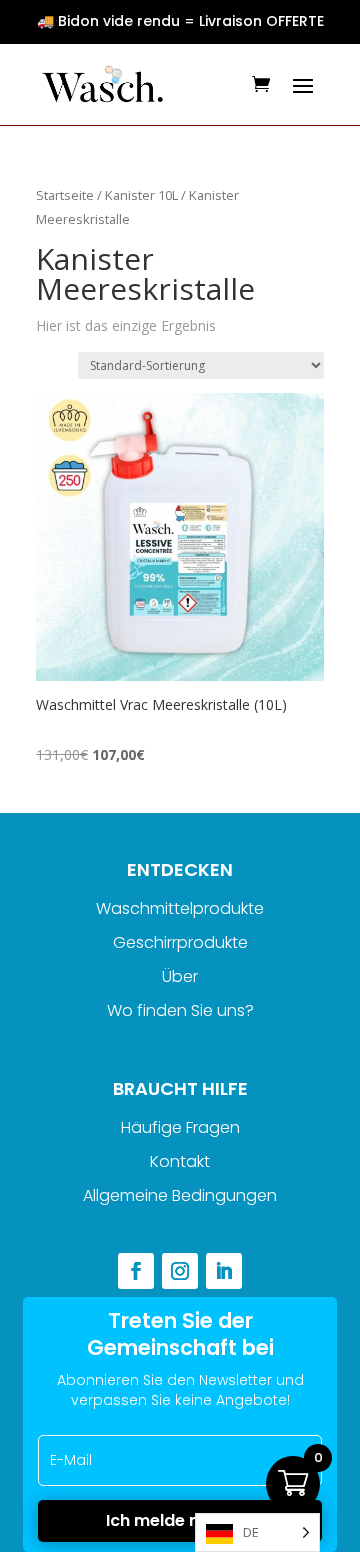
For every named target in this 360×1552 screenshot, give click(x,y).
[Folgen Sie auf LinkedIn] (224, 1271)
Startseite (65, 195)
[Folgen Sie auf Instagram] (180, 1271)
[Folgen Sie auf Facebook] (136, 1271)
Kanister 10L (141, 195)
